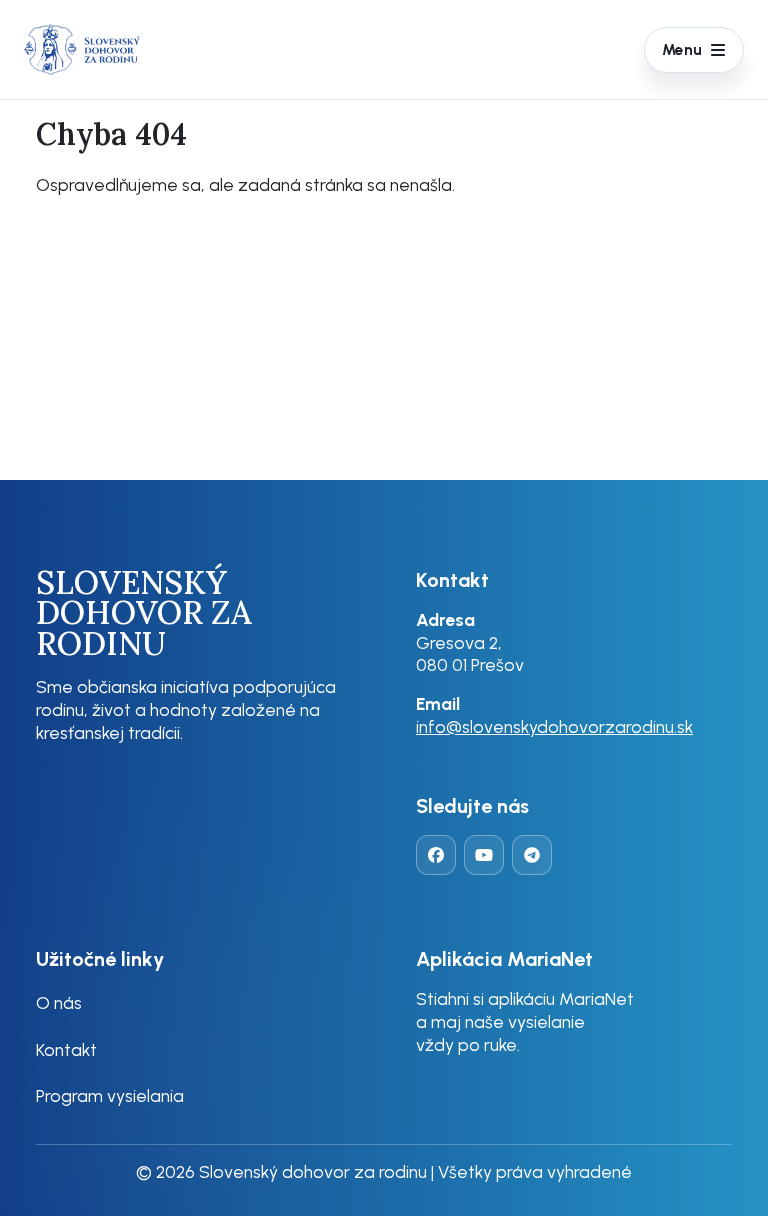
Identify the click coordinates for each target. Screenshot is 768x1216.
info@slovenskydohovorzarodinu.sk (554, 726)
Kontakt (66, 1049)
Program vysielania (110, 1095)
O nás (59, 1002)
